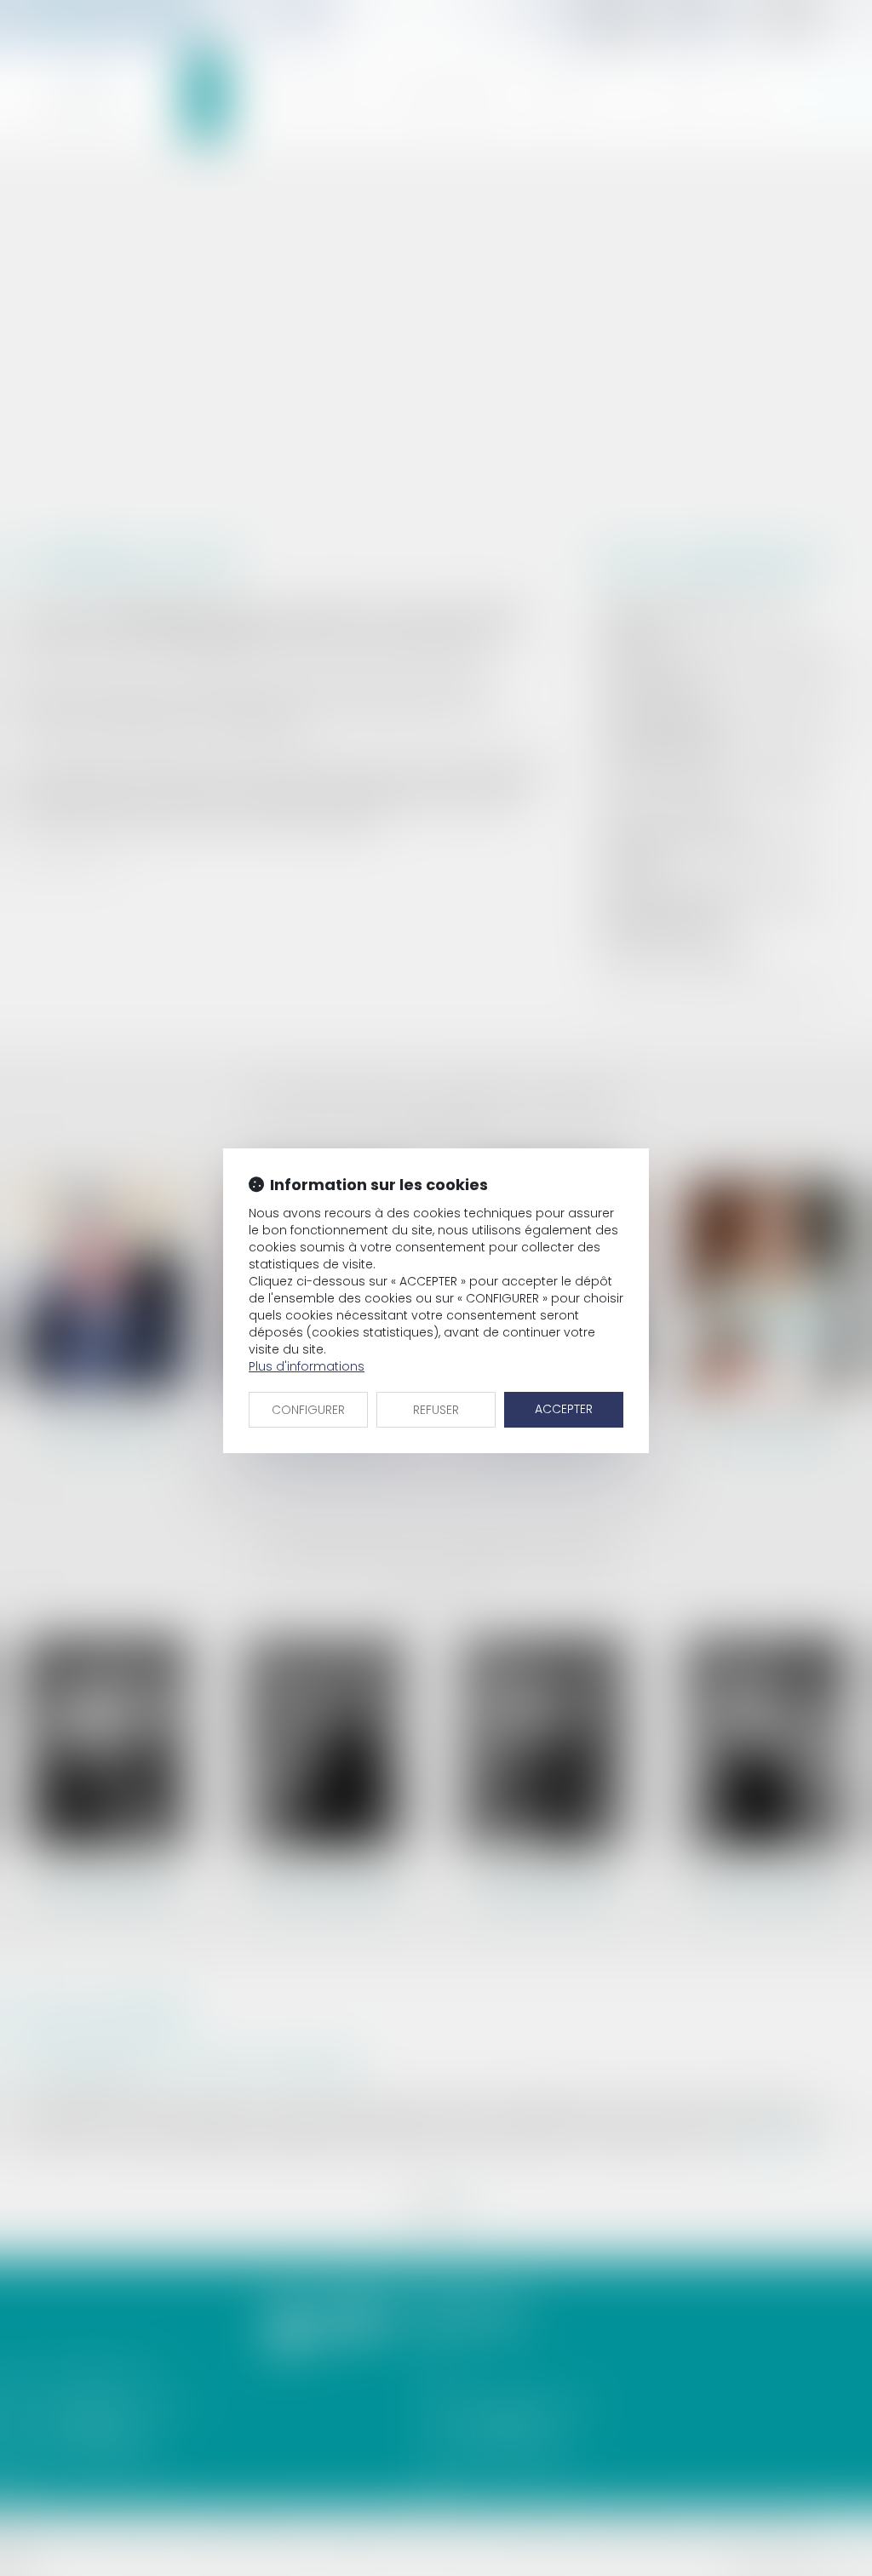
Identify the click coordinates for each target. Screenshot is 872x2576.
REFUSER (436, 1410)
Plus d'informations (307, 1366)
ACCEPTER (564, 1409)
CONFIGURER (308, 1410)
